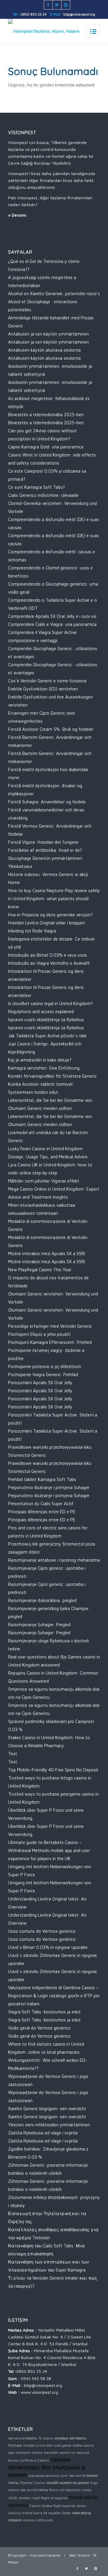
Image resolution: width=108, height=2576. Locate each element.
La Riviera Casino (34, 2460)
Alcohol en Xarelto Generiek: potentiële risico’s (54, 294)
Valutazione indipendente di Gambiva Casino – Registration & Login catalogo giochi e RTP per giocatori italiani (54, 1996)
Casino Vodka (40, 2506)
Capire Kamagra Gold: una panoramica (46, 447)
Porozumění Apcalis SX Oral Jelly (40, 1383)
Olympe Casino (33, 2483)
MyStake (15, 2445)
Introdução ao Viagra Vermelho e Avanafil (49, 963)
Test (13, 1754)
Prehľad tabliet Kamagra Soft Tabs (42, 1479)
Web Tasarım (79, 2555)
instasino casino (29, 2452)
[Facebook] (48, 5)
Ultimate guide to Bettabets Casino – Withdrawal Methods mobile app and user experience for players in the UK (49, 1850)
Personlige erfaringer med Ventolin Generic (50, 1326)
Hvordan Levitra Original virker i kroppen (46, 923)
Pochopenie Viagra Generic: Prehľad (43, 1374)
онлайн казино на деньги (68, 2483)
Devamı (19, 215)
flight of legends (54, 2498)
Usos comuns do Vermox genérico (42, 1931)
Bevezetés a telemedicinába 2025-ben (46, 415)
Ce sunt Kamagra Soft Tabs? (36, 487)
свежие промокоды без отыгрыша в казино (47, 2467)
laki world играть (22, 2438)
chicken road (29, 2498)
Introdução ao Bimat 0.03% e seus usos (48, 955)
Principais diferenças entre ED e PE (42, 1512)
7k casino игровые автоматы (62, 2438)
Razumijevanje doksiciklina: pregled (42, 1600)
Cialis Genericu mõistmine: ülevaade (43, 495)
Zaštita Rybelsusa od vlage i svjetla (43, 2133)
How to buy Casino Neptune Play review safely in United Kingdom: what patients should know (54, 899)
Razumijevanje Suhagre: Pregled (39, 1625)
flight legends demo (70, 2506)
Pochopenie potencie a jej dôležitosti (45, 1366)
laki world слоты (34, 2490)
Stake (66, 2513)
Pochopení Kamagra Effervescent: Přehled (50, 1342)
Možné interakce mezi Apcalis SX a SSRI (46, 1253)
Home (14, 882)
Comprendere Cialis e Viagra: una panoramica (52, 624)
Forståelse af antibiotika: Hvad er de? (45, 850)
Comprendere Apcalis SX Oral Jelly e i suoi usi (52, 616)
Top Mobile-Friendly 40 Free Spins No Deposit (53, 1770)
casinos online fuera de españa (34, 2513)
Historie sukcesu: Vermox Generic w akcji (48, 874)
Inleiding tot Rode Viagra (32, 931)
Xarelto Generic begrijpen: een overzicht (47, 2109)
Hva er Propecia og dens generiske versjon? (50, 915)
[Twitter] (57, 5)
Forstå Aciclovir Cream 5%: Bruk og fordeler (51, 729)
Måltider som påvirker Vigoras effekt (44, 1181)
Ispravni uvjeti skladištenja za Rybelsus (46, 1020)
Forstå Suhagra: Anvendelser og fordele (47, 802)
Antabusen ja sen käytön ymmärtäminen (48, 334)
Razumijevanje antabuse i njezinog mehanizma (54, 1560)
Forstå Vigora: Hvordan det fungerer (43, 842)
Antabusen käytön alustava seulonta (44, 350)
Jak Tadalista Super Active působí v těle (47, 1036)
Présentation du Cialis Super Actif (41, 1504)
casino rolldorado (38, 2520)
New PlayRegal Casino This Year (40, 1270)
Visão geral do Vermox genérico (39, 2028)
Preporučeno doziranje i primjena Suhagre (49, 1487)
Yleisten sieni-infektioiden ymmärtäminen (49, 2125)
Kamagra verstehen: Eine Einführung (44, 1068)
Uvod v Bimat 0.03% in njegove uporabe (48, 1947)
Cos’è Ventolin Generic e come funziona (47, 681)
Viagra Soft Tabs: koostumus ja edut (44, 2012)
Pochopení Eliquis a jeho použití (39, 1334)
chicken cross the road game (47, 2445)
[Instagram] (66, 5)
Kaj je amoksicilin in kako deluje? (40, 1060)
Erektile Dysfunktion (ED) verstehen (43, 689)
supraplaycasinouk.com (48, 2475)
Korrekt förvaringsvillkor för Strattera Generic (52, 1076)
